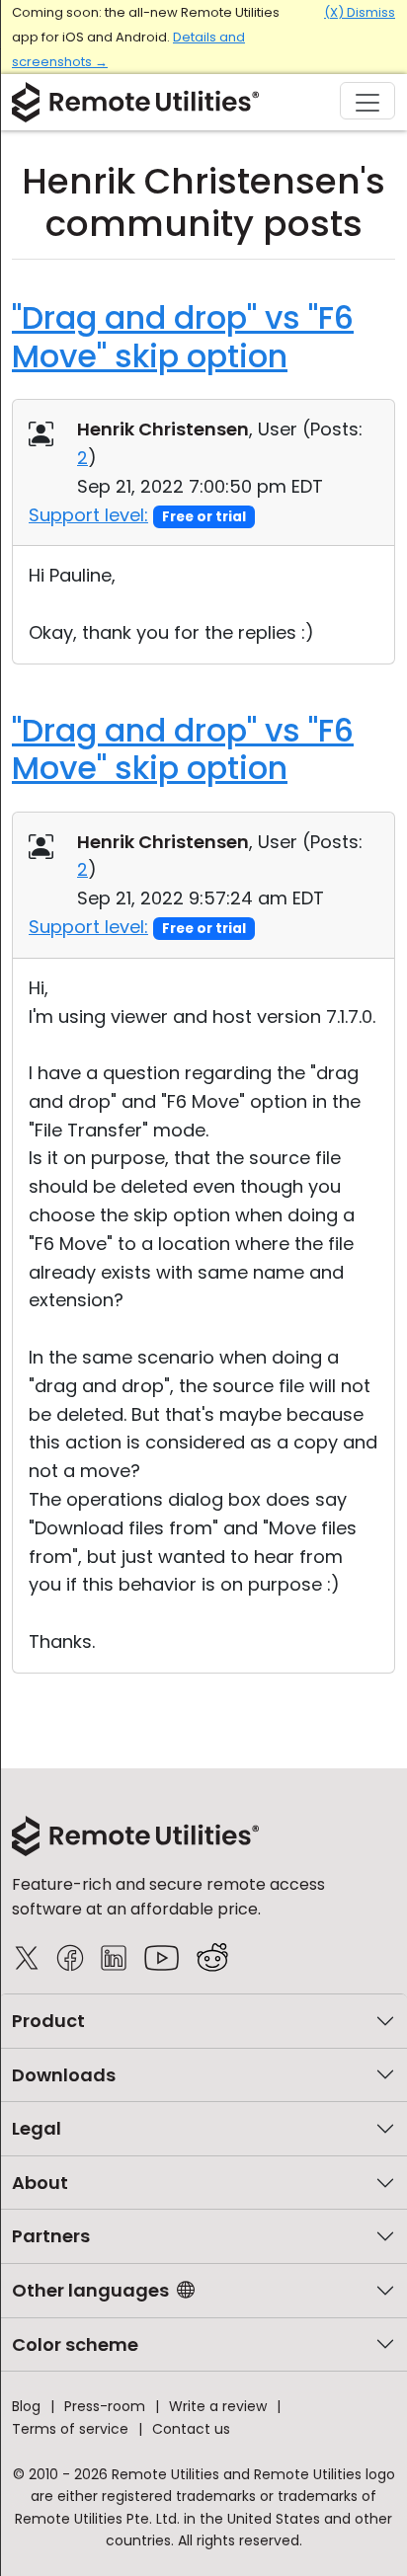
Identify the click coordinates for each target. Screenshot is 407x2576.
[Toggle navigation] (367, 101)
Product (48, 2021)
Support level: (88, 515)
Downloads (64, 2075)
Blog (26, 2406)
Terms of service (70, 2429)
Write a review (218, 2406)
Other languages (90, 2290)
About (40, 2183)
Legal (37, 2128)
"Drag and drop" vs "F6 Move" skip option (183, 336)
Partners (51, 2236)
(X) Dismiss (360, 12)
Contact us (191, 2429)
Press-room (105, 2406)
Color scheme (75, 2344)
